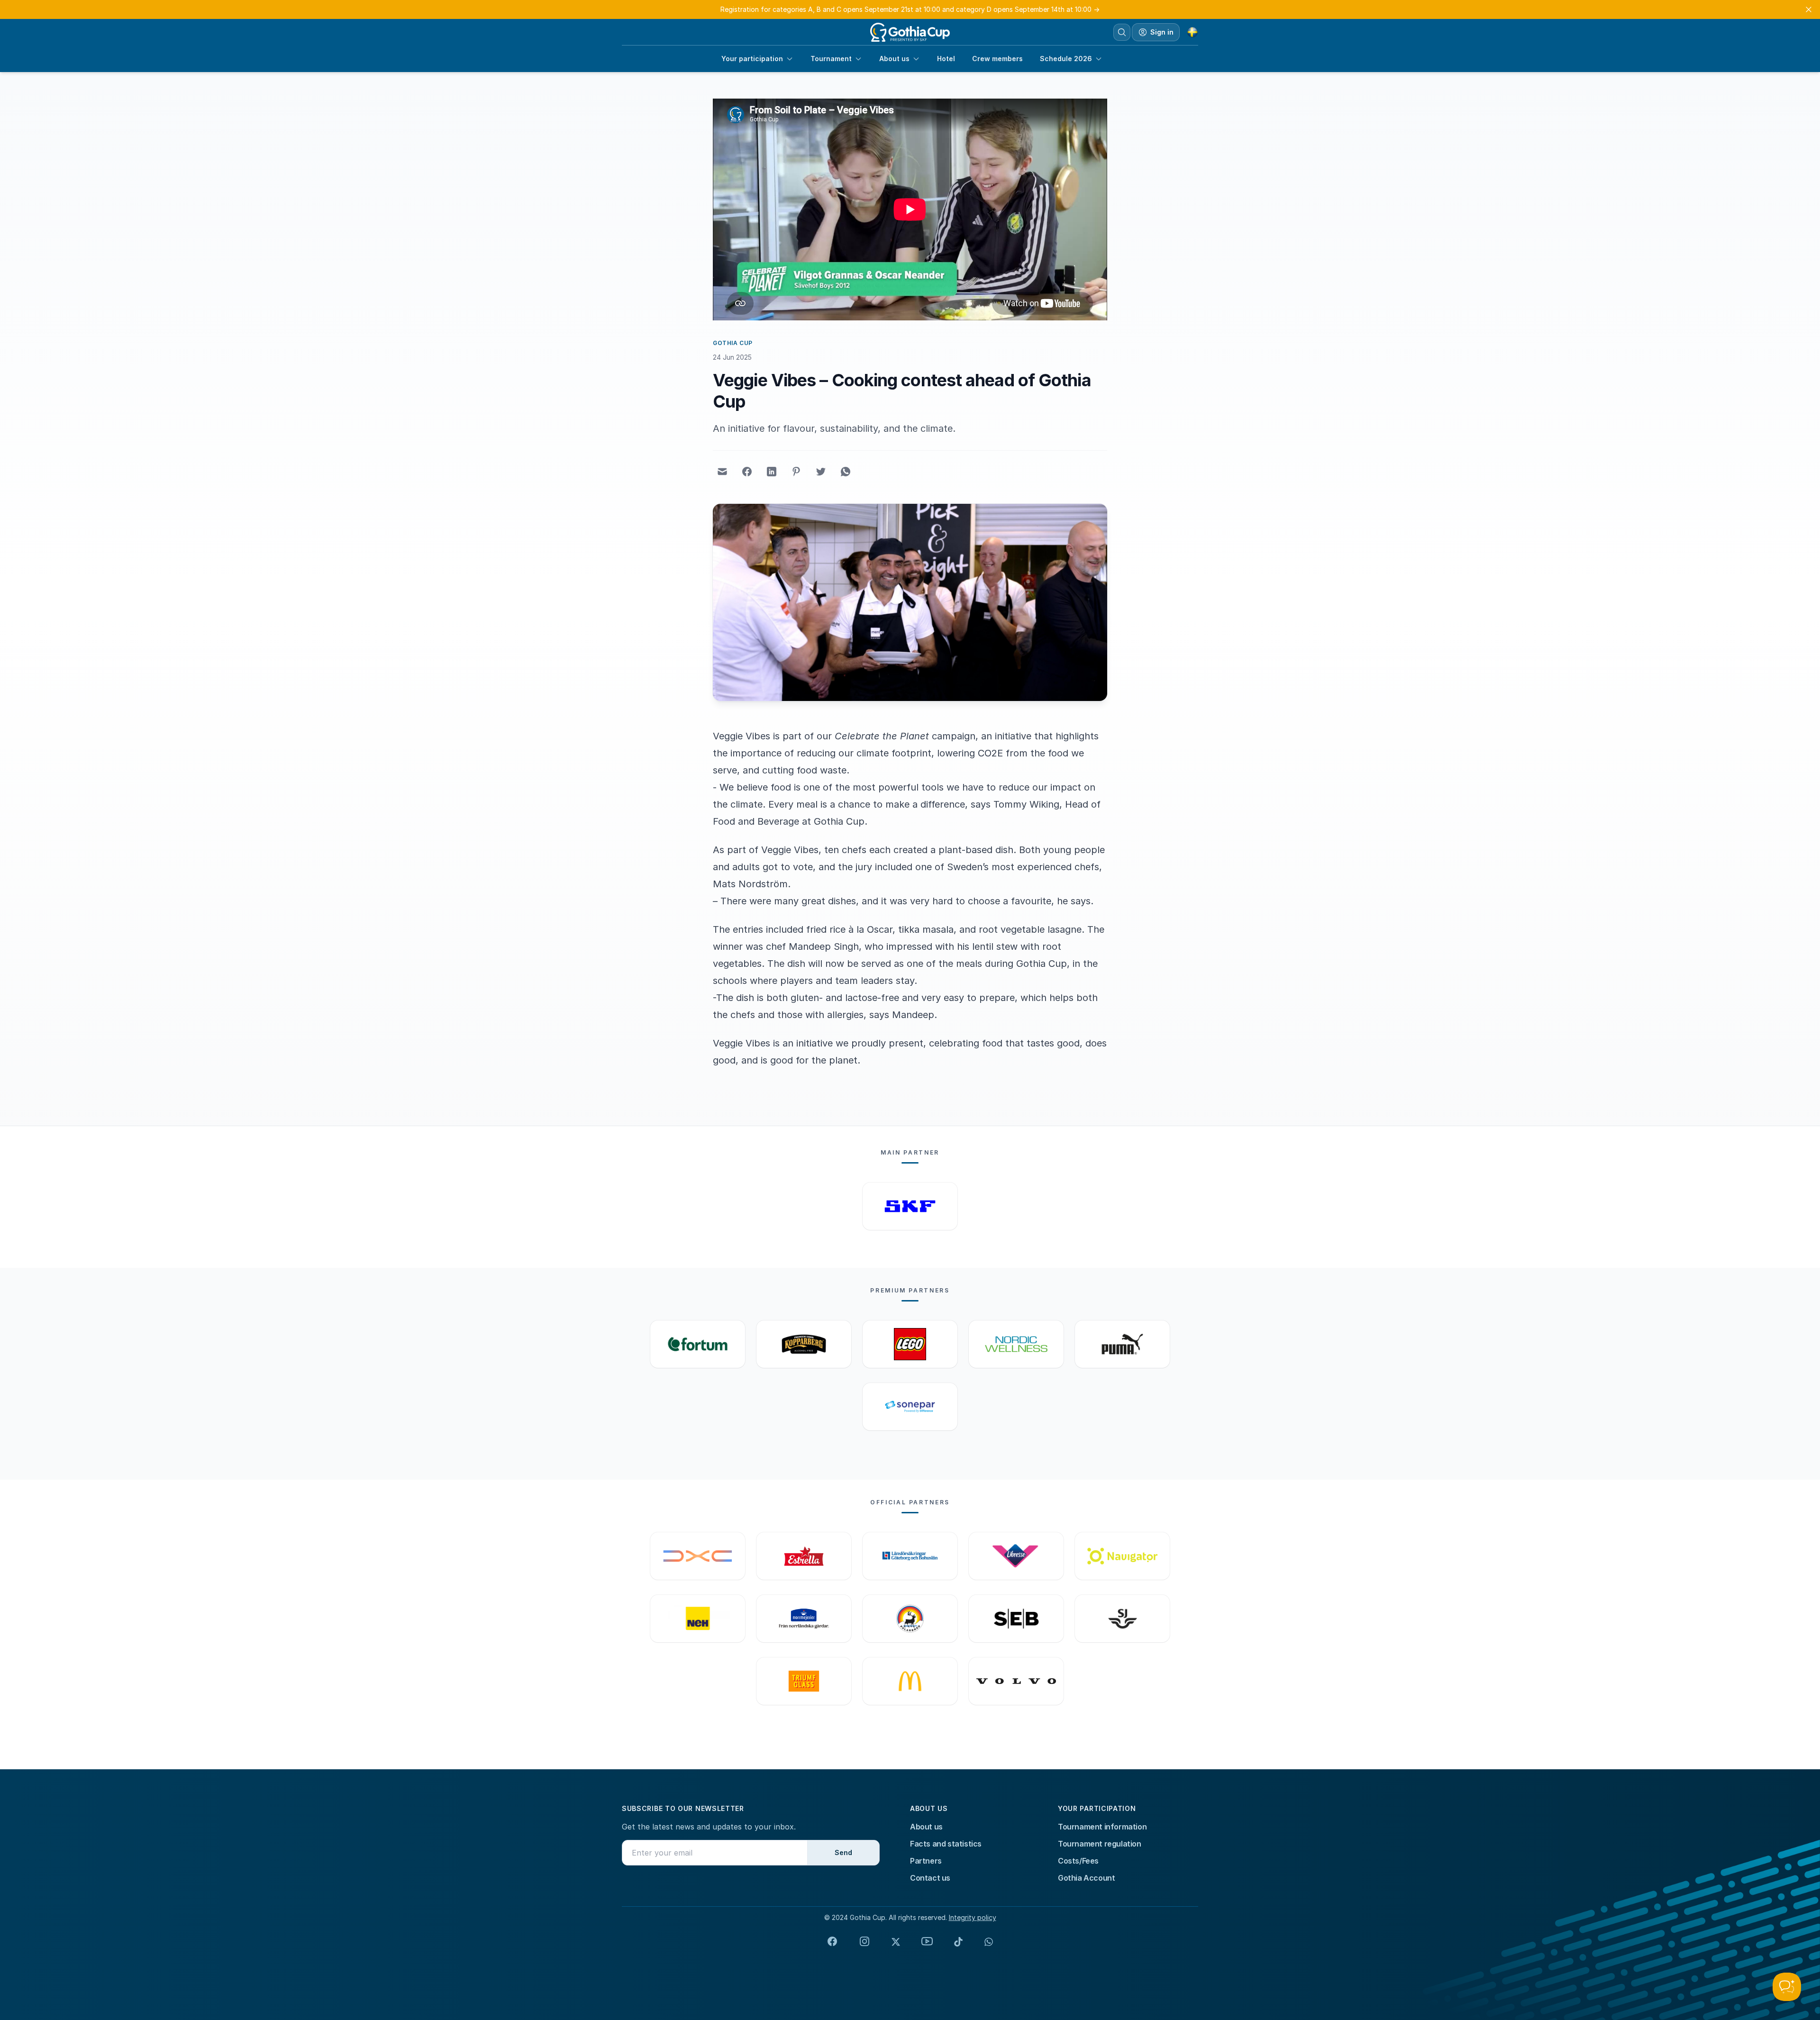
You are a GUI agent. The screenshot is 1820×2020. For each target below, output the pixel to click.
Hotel (946, 59)
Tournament (831, 59)
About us (894, 59)
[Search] (1122, 32)
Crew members (997, 59)
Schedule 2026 (1066, 59)
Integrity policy (973, 1917)
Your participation (752, 59)
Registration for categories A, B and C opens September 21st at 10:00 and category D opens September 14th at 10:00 (910, 9)
